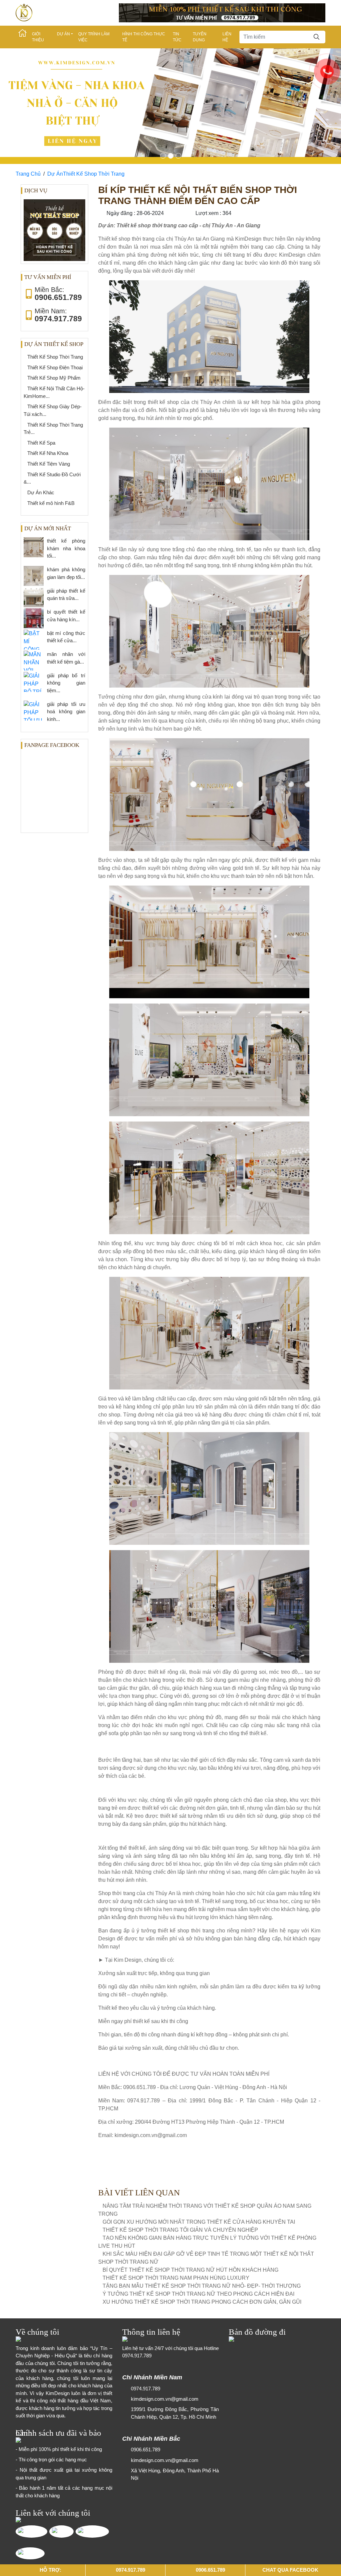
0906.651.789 (146, 2342)
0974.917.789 (137, 2248)
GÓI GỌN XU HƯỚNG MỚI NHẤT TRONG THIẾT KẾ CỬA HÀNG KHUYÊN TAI (199, 2115)
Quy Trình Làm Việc (94, 37)
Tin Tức (177, 37)
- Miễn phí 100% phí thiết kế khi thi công (59, 2342)
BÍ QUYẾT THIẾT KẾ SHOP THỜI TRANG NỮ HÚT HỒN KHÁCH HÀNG (190, 2163)
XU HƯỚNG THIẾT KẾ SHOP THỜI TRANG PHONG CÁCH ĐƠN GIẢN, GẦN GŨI (202, 2195)
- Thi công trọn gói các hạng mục (51, 2352)
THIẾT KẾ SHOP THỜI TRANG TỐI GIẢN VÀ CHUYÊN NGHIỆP (180, 2123)
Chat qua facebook (290, 2570)
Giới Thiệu (38, 37)
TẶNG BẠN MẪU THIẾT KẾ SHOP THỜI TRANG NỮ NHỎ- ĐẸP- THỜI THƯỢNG (202, 2179)
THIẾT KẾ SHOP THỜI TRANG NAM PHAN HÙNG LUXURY (176, 2171)
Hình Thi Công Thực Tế (144, 37)
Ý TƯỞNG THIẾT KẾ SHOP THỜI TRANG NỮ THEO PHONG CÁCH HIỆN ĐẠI (198, 2187)
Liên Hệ (227, 37)
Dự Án (63, 34)
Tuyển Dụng (200, 37)
